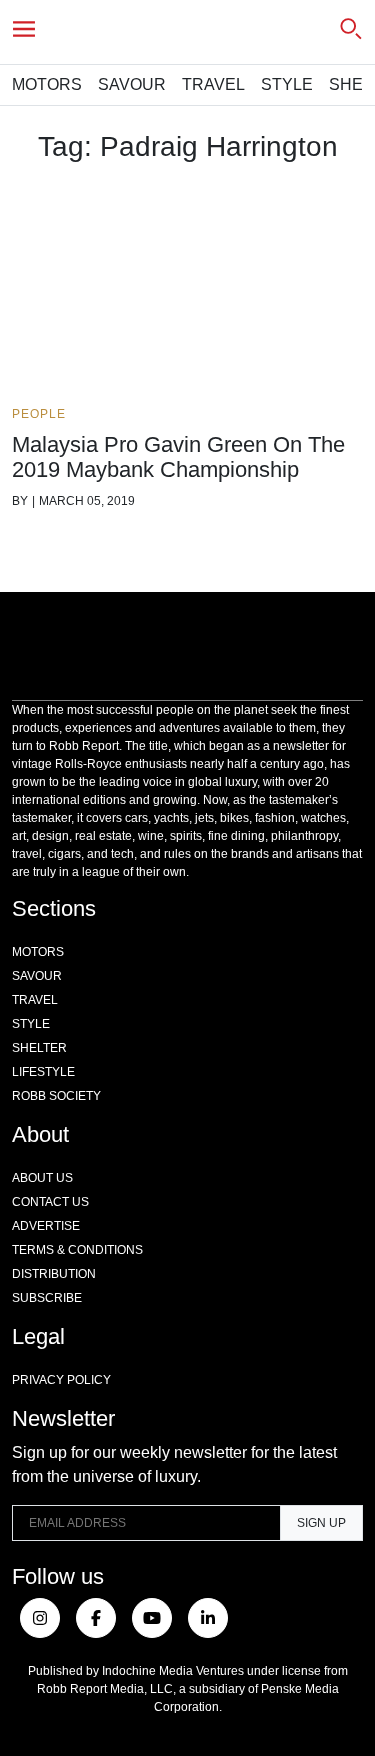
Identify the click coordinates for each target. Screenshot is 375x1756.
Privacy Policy (61, 1380)
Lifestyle (43, 1072)
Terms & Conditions (77, 1250)
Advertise (46, 1226)
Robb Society (56, 1096)
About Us (42, 1178)
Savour (132, 84)
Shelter (39, 1048)
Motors (47, 84)
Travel (213, 84)
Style (287, 84)
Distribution (54, 1274)
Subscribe (47, 1298)
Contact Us (50, 1202)
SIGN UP (321, 1523)
